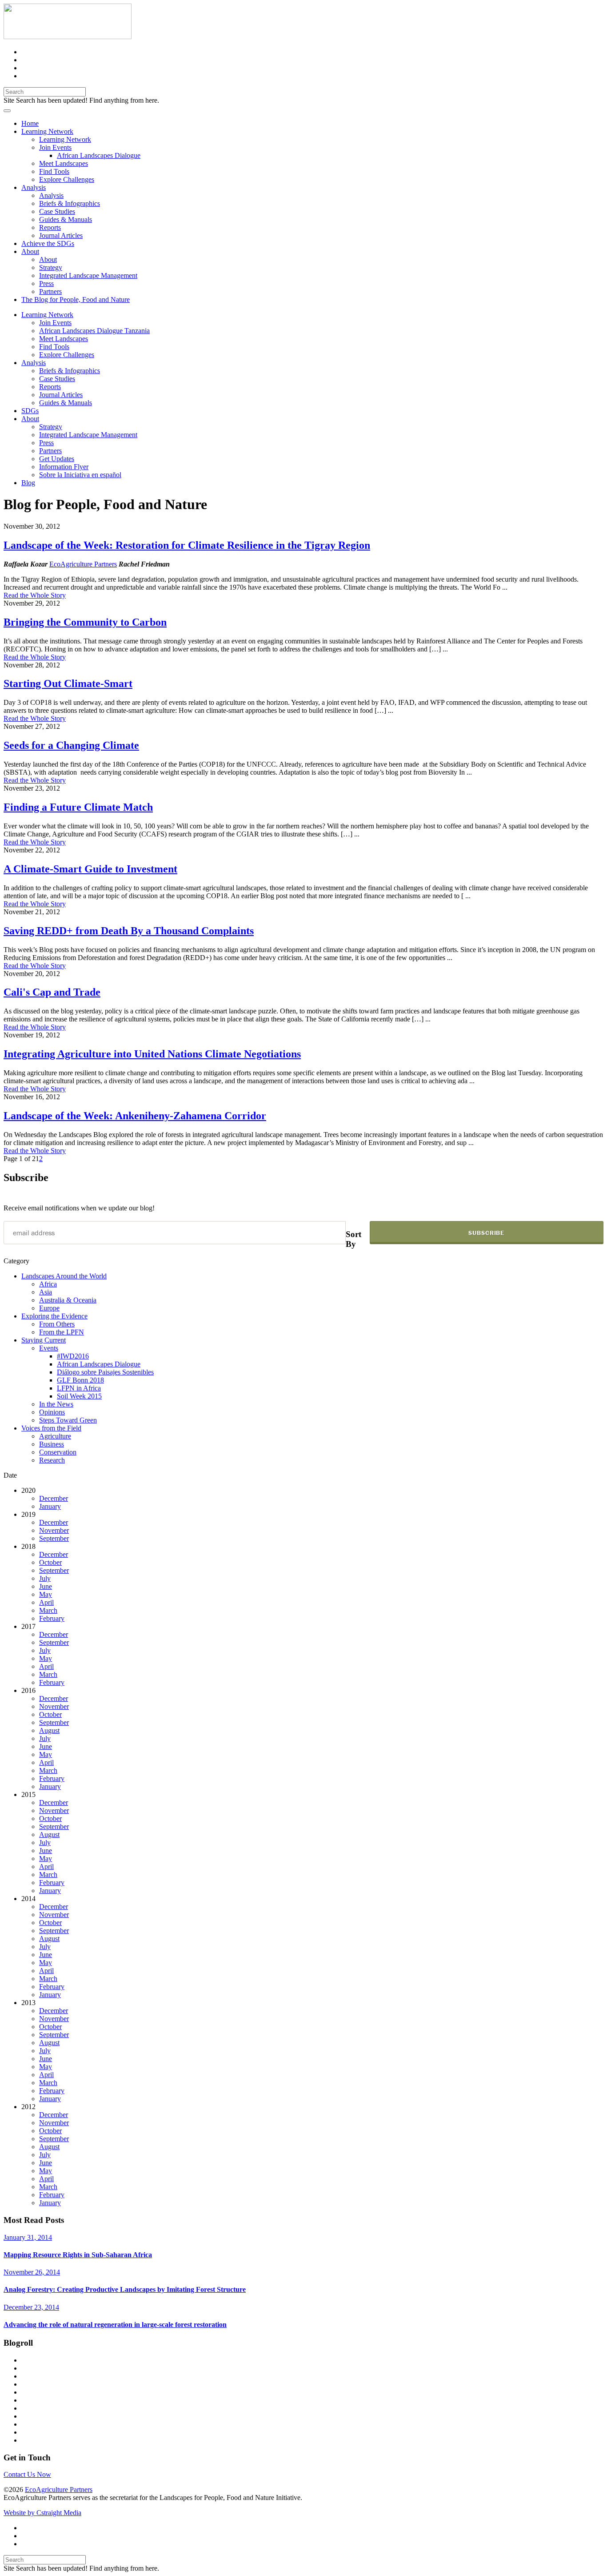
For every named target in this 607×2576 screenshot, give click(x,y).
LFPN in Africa (79, 1388)
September (54, 1538)
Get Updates (57, 459)
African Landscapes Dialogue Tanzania (94, 331)
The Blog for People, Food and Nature (76, 299)
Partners (50, 291)
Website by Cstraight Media (42, 2513)
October (50, 1562)
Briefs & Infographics (70, 203)
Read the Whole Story (35, 595)
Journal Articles (61, 235)
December (54, 1498)
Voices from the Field (51, 1428)
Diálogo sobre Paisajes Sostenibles (105, 1372)
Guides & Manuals (66, 219)
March (48, 1610)
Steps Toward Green (68, 1420)
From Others (57, 1324)
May (46, 1594)
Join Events (55, 147)
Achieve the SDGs (48, 243)
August (49, 1730)
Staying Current (44, 1340)
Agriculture (55, 1436)
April (46, 1602)
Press (46, 283)
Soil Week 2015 (79, 1396)
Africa (48, 1284)
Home (30, 123)
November (54, 1530)
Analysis (34, 187)
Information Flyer (64, 467)
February (52, 1618)
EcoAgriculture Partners (83, 564)
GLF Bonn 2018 (80, 1380)
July (45, 1578)
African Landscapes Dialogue (99, 155)
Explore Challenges (67, 179)
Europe (49, 1308)
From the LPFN (62, 1332)
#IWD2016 (73, 1356)
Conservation (58, 1452)
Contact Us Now (27, 2474)
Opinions (52, 1412)
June (46, 1586)
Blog (28, 483)
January (50, 1506)
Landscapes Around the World (64, 1276)
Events (49, 1348)
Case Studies (57, 211)
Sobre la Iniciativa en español (80, 475)
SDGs (30, 411)
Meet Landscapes (64, 163)
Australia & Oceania (68, 1300)
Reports (50, 227)
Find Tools (54, 171)
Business (52, 1444)
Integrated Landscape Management (88, 275)
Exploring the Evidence (54, 1316)
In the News (56, 1404)
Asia (46, 1292)
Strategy (51, 267)
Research (52, 1460)
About (30, 251)
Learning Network (47, 131)
